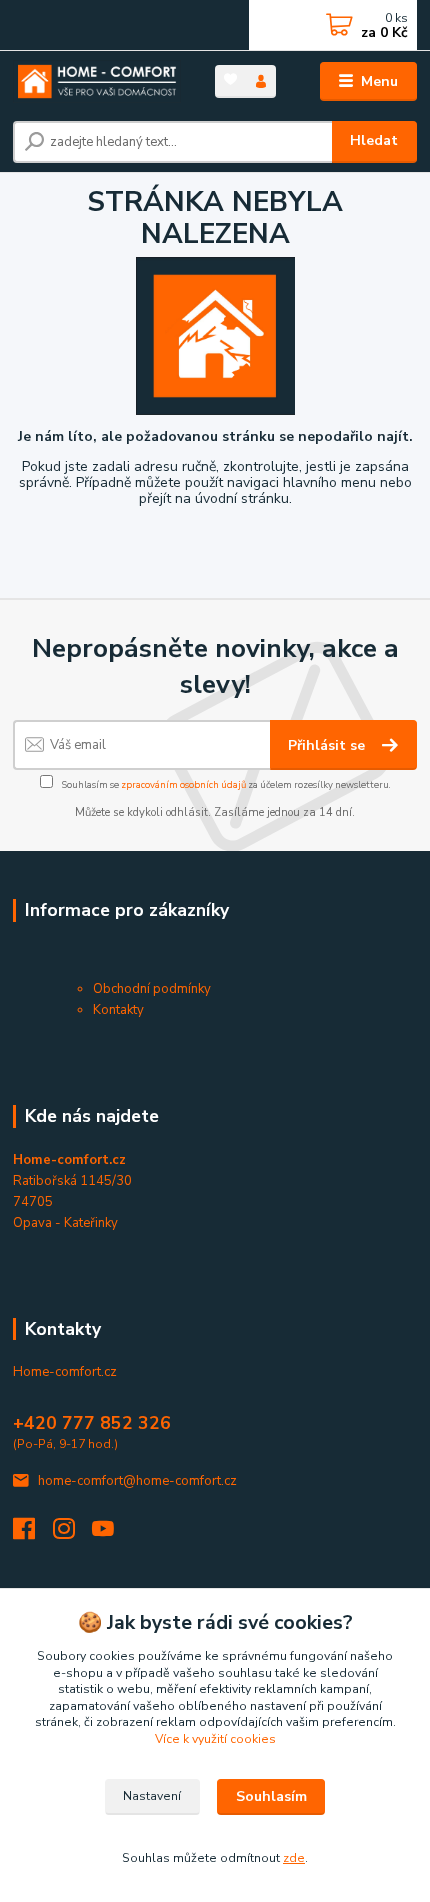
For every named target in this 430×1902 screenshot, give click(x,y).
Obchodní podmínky (152, 989)
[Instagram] (73, 1534)
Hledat (374, 140)
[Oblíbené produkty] (230, 79)
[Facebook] (33, 1534)
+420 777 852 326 (92, 1423)
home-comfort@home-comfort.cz (137, 1481)
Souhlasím (271, 1796)
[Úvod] (97, 82)
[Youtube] (112, 1534)
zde (294, 1858)
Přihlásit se (328, 745)
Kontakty (118, 1010)
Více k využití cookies (215, 1739)
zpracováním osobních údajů (183, 784)
